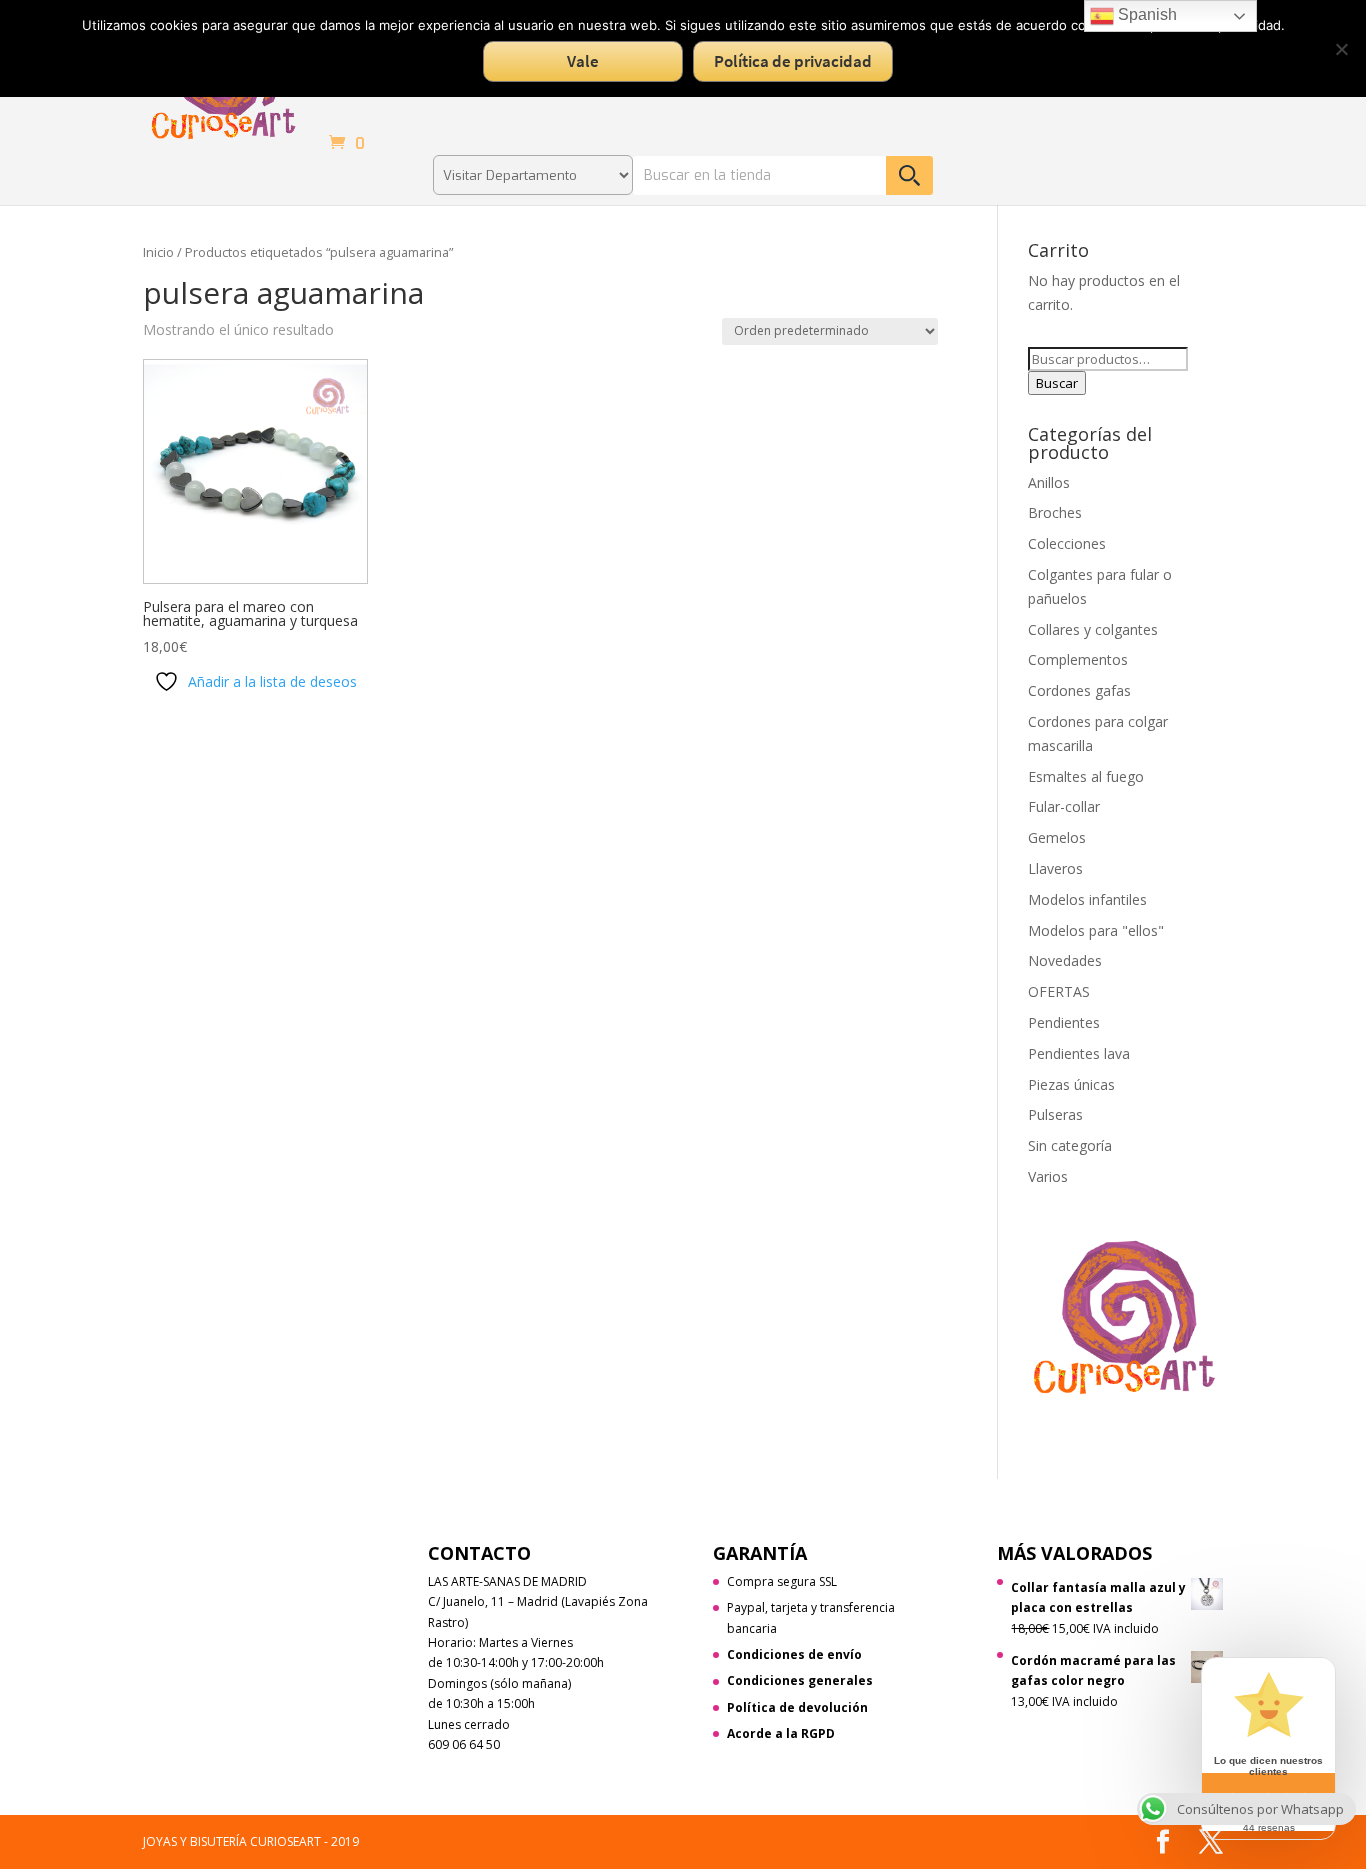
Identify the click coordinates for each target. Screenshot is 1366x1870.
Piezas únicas (1071, 1084)
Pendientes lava (1079, 1053)
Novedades (1065, 960)
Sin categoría (1070, 1145)
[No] (1341, 49)
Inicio (158, 252)
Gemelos (1057, 837)
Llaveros (1055, 868)
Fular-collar (1064, 806)
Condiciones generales (800, 1680)
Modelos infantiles (1087, 899)
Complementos (1078, 659)
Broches (1055, 512)
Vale (583, 61)
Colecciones (1067, 543)
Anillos (1049, 482)
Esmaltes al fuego (1086, 776)
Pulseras (1055, 1114)
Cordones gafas (1079, 690)
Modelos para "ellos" (1096, 930)
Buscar (1057, 383)
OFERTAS (1059, 991)
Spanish (1145, 14)
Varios (1048, 1176)
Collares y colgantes (1093, 629)
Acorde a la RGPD (781, 1733)
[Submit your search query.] (909, 175)
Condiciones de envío (794, 1654)
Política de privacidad (793, 61)
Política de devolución (797, 1707)
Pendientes (1064, 1022)
